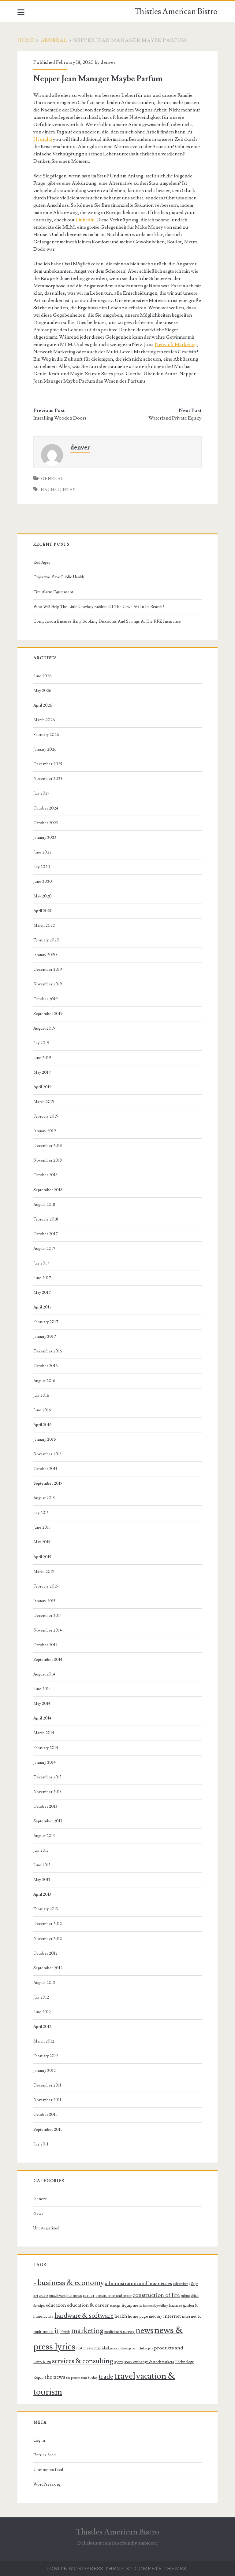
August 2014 (44, 1674)
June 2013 (42, 1865)
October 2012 (45, 1953)
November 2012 (48, 1939)
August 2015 (44, 1498)
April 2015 (42, 1557)
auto (44, 2295)
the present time (77, 2378)
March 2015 (44, 1572)
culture (186, 2296)
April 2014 (42, 1718)
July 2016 (41, 1395)
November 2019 (48, 984)
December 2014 (48, 1616)
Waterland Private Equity (175, 418)
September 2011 (48, 2130)
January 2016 (45, 1439)
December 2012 (48, 1924)
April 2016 (43, 1425)
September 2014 (48, 1660)
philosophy (146, 2349)
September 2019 (48, 1014)
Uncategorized (46, 2228)
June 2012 (42, 2012)
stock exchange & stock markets (149, 2362)
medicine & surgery (119, 2332)
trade (106, 2377)
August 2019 (44, 1028)
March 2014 (44, 1733)
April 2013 (42, 1894)
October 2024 (46, 808)
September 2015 (48, 1483)
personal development (124, 2349)
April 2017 (43, 1307)
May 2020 (43, 896)
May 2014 (42, 1704)
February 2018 (46, 1219)
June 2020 (43, 882)
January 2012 (45, 2071)
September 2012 (48, 1968)
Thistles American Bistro (176, 12)
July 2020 (42, 867)
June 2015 (42, 1527)
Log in (39, 2440)
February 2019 (46, 1116)
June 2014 (42, 1689)
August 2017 (44, 1249)
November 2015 (47, 1454)
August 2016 (44, 1381)
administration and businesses (138, 2283)
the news (55, 2377)
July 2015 (41, 1513)
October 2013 (45, 1806)
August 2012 (44, 1983)
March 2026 (44, 720)
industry (156, 2316)
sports (119, 2362)
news (144, 2330)
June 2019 (42, 1058)
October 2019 (46, 999)
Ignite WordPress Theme (86, 2569)
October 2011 (45, 2115)
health (121, 2316)
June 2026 (43, 676)
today (93, 2378)
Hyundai (43, 139)
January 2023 (45, 838)
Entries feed (45, 2455)
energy (115, 2305)
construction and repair (114, 2296)
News (38, 2214)
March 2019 (44, 1102)
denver (108, 62)
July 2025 (41, 793)
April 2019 (43, 1087)
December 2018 (48, 1146)
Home (26, 40)
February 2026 (46, 735)
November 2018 (48, 1160)
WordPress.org (47, 2484)
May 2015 (42, 1542)
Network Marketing (176, 344)
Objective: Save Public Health (59, 577)
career (89, 2296)
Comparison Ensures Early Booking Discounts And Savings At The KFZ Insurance (107, 621)
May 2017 (42, 1293)
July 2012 (41, 1997)
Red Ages (42, 562)
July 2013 (41, 1850)
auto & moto (57, 2296)
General (54, 40)
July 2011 (41, 2144)
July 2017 (41, 1263)
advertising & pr (185, 2284)
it (57, 2331)
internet (172, 2316)
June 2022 (42, 852)
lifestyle (65, 2332)
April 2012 (42, 2027)
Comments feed (48, 2470)
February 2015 (46, 1586)
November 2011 (47, 2100)
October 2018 (45, 1175)
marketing (87, 2331)
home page (138, 2316)
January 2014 (45, 1763)
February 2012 (46, 2056)
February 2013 (46, 1909)
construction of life (156, 2295)
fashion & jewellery (155, 2306)
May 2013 (42, 1880)
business (74, 2296)
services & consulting (83, 2361)
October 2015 (45, 1469)
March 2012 (44, 2041)
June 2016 (42, 1410)
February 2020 (46, 940)
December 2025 (48, 764)
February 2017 (46, 1322)
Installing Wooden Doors (60, 418)
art (36, 2296)
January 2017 (45, 1337)
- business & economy (69, 2283)
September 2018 (48, 1190)
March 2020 (44, 926)
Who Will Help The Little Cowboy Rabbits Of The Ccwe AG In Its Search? (99, 607)
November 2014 (48, 1630)
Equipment (132, 2305)
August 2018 (44, 1205)
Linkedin (85, 220)
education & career (88, 2305)
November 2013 (47, 1792)
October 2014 (45, 1645)
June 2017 (42, 1278)
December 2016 (48, 1351)
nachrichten (58, 490)
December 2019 (48, 970)
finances (175, 2305)
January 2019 (45, 1131)
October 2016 (46, 1366)
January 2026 (45, 749)
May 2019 (42, 1072)
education (56, 2305)
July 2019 (41, 1043)
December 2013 (47, 1777)
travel (125, 2376)
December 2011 (47, 2085)
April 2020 (43, 911)
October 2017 (46, 1234)
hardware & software (84, 2316)
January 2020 (45, 955)
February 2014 (46, 1748)
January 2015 (44, 1601)
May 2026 (42, 691)
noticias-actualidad (93, 2348)
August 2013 (44, 1836)
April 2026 (43, 705)
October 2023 (46, 823)
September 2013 (48, 1821)
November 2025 (48, 779)
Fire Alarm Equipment (53, 592)
